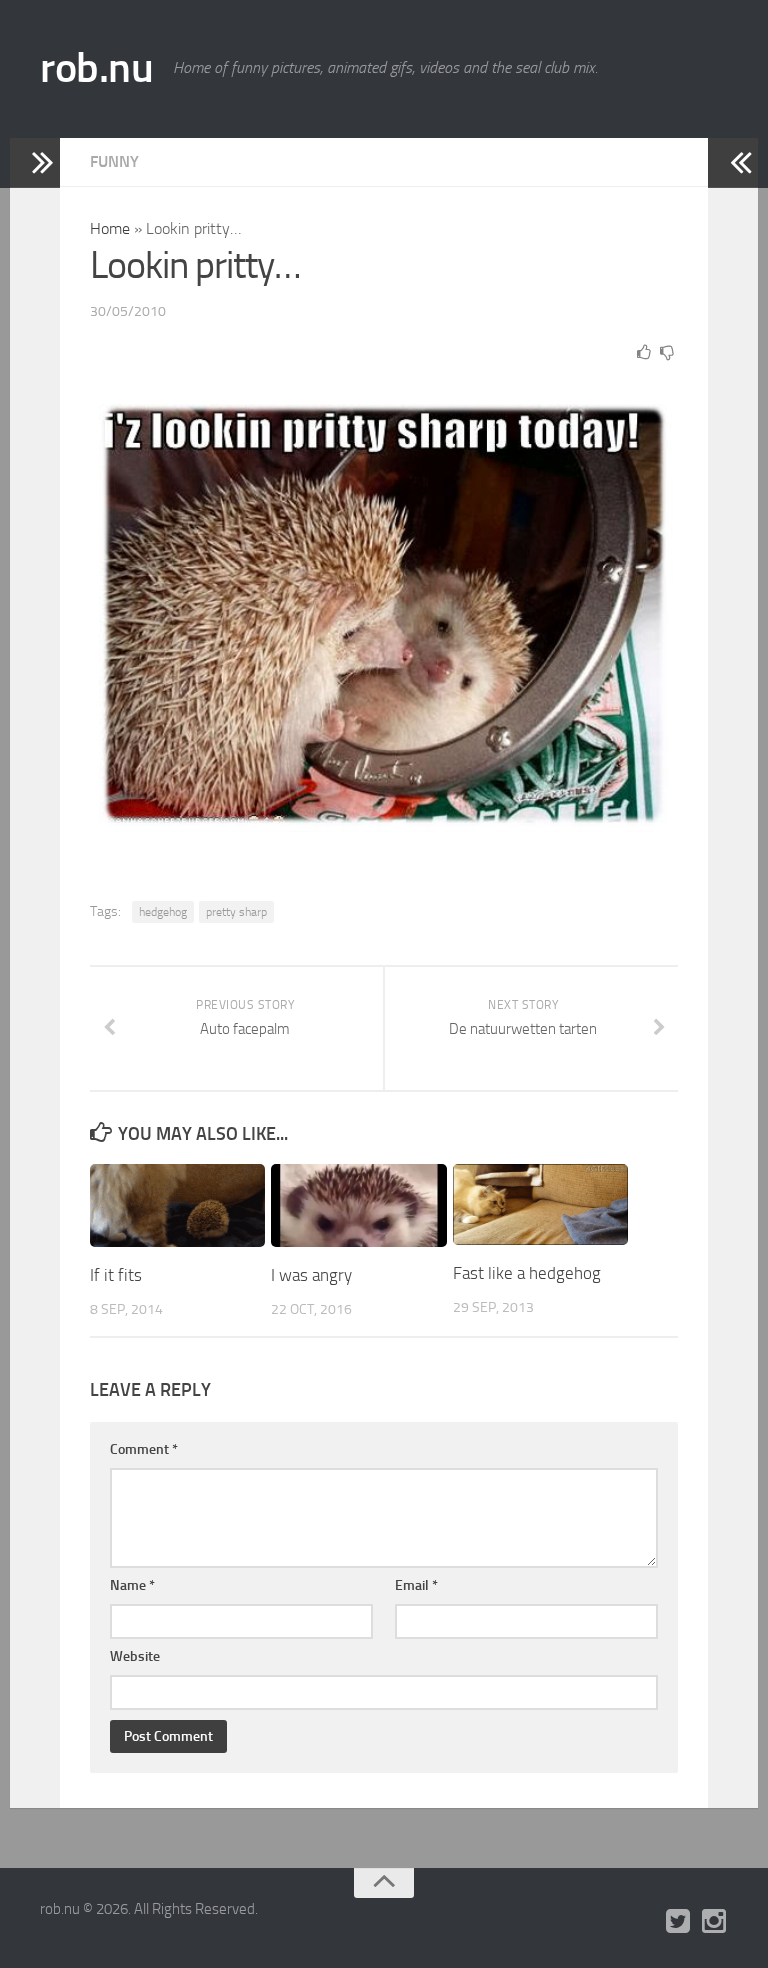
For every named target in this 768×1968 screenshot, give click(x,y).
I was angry (311, 1275)
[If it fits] (177, 1205)
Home (110, 228)
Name (132, 1585)
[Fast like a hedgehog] (540, 1204)
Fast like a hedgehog (527, 1273)
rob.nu (96, 68)
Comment (144, 1449)
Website (135, 1656)
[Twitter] (678, 1922)
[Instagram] (714, 1922)
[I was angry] (358, 1205)
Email (416, 1585)
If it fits (116, 1275)
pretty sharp (236, 912)
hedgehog (163, 912)
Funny (114, 161)
